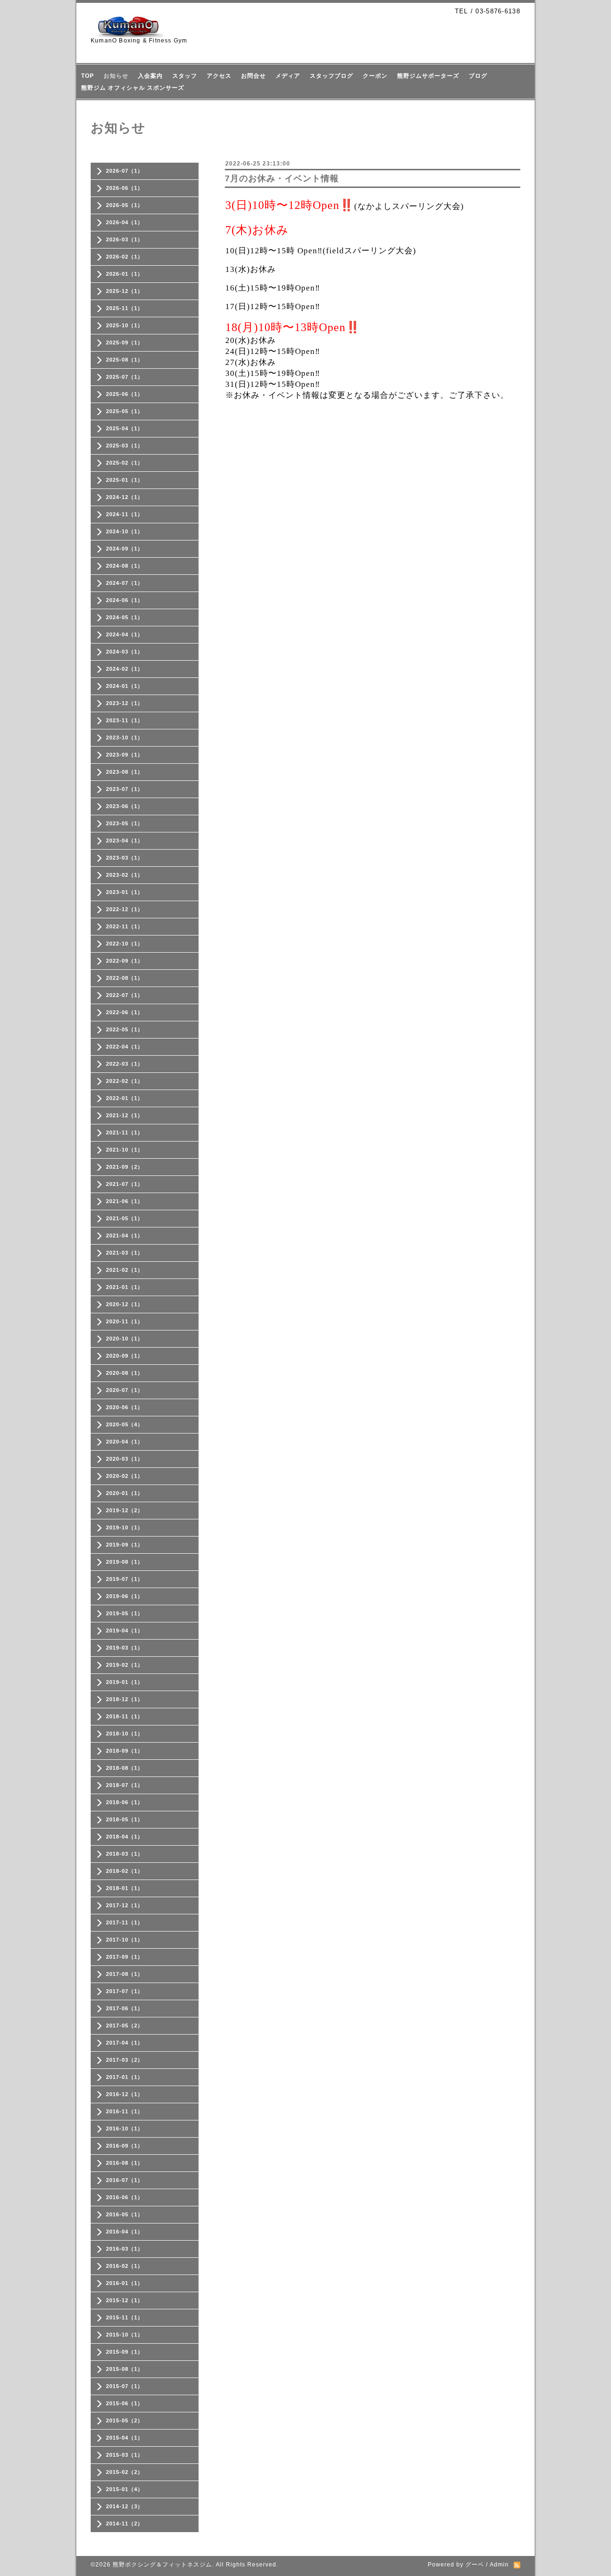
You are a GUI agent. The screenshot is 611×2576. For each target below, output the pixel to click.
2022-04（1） (125, 1047)
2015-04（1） (125, 2438)
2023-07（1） (125, 789)
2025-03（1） (125, 446)
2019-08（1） (125, 1562)
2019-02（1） (125, 1665)
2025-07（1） (125, 377)
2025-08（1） (125, 360)
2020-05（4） (125, 1424)
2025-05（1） (125, 411)
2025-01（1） (125, 480)
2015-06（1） (125, 2403)
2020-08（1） (125, 1373)
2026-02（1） (125, 257)
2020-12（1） (125, 1304)
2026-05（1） (125, 205)
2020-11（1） (125, 1321)
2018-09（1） (125, 1751)
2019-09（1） (125, 1545)
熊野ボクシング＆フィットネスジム (162, 2565)
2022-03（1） (125, 1064)
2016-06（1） (125, 2197)
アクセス (219, 76)
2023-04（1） (125, 841)
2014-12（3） (125, 2506)
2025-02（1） (125, 463)
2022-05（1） (125, 1029)
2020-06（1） (125, 1407)
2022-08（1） (125, 978)
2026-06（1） (125, 188)
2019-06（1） (125, 1596)
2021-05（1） (125, 1218)
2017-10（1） (125, 1940)
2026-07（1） (125, 171)
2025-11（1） (125, 308)
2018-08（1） (125, 1768)
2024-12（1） (125, 497)
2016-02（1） (125, 2266)
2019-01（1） (125, 1682)
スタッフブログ (332, 76)
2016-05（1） (125, 2214)
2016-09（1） (125, 2146)
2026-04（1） (125, 222)
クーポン (375, 76)
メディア (288, 76)
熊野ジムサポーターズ (428, 76)
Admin (499, 2565)
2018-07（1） (125, 1785)
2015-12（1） (125, 2300)
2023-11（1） (125, 720)
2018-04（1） (125, 1837)
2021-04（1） (125, 1236)
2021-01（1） (125, 1287)
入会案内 (150, 76)
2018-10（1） (125, 1734)
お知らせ (116, 76)
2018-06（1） (125, 1802)
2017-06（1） (125, 2008)
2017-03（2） (125, 2060)
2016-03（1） (125, 2249)
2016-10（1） (125, 2129)
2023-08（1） (125, 772)
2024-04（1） (125, 634)
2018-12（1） (125, 1699)
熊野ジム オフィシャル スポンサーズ (133, 88)
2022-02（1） (125, 1081)
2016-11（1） (125, 2111)
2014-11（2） (125, 2524)
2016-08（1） (125, 2163)
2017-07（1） (125, 1991)
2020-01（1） (125, 1493)
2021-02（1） (125, 1270)
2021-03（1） (125, 1253)
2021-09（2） (125, 1167)
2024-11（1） (125, 514)
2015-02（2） (125, 2472)
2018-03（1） (125, 1854)
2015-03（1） (125, 2455)
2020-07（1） (125, 1390)
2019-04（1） (125, 1631)
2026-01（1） (125, 274)
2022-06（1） (125, 1012)
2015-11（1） (125, 2317)
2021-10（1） (125, 1150)
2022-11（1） (125, 926)
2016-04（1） (125, 2232)
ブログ (478, 76)
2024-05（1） (125, 617)
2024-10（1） (125, 531)
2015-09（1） (125, 2352)
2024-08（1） (125, 566)
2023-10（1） (125, 737)
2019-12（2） (125, 1510)
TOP (88, 76)
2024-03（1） (125, 652)
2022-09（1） (125, 961)
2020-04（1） (125, 1442)
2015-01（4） (125, 2489)
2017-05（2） (125, 2025)
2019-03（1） (125, 1648)
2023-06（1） (125, 806)
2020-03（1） (125, 1459)
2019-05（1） (125, 1613)
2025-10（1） (125, 325)
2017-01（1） (125, 2077)
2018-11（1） (125, 1716)
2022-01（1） (125, 1098)
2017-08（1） (125, 1974)
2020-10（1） (125, 1339)
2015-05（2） (125, 2420)
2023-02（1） (125, 875)
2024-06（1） (125, 600)
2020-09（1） (125, 1356)
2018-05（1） (125, 1819)
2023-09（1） (125, 755)
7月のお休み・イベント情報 (282, 178)
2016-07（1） (125, 2180)
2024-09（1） (125, 549)
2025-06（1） (125, 394)
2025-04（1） (125, 428)
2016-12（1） (125, 2094)
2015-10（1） (125, 2335)
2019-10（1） (125, 1527)
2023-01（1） (125, 892)
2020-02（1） (125, 1476)
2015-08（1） (125, 2369)
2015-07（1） (125, 2386)
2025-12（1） (125, 291)
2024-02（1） (125, 669)
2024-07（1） (125, 583)
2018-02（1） (125, 1871)
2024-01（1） (125, 686)
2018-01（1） (125, 1888)
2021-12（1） (125, 1115)
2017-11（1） (125, 1922)
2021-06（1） (125, 1201)
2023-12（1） (125, 703)
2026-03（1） (125, 239)
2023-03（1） (125, 858)
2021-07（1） (125, 1184)
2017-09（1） (125, 1957)
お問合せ (253, 76)
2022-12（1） (125, 909)
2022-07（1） (125, 995)
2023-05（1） (125, 823)
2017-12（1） (125, 1905)
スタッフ (185, 76)
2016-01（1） (125, 2283)
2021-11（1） (125, 1132)
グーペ (475, 2565)
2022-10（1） (125, 944)
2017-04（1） (125, 2043)
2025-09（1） (125, 343)
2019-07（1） (125, 1579)
